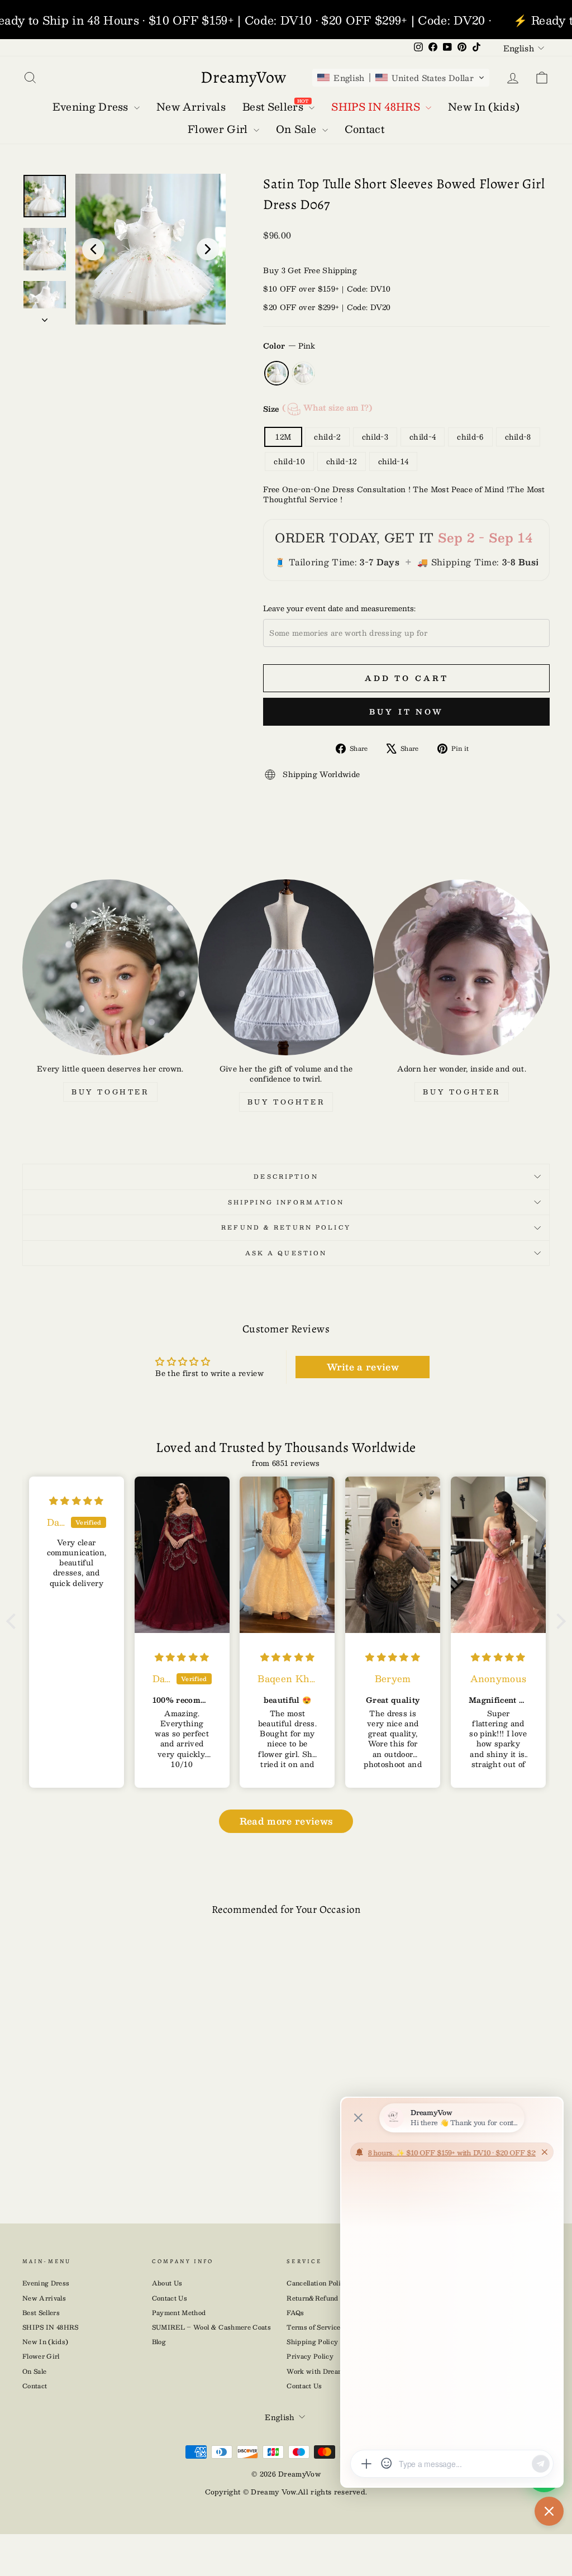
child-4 (423, 437)
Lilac (303, 373)
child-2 (327, 437)
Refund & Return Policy (286, 1227)
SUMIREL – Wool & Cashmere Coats (211, 2327)
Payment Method (179, 2313)
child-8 (518, 437)
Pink (277, 373)
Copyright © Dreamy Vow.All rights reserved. (286, 2492)
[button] (401, 78)
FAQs (295, 2313)
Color (289, 346)
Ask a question (286, 1253)
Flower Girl (41, 2356)
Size (318, 408)
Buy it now (406, 712)
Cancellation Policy (317, 2283)
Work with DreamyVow (324, 2371)
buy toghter (110, 1092)
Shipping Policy (312, 2342)
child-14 (394, 461)
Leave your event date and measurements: (339, 608)
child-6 (470, 437)
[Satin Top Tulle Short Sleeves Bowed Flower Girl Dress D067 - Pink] (75, 2156)
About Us (167, 2283)
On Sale (34, 2371)
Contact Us (170, 2298)
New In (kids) (45, 2342)
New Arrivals (44, 2298)
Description (286, 1176)
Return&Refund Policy (323, 2298)
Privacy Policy (310, 2356)
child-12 (342, 461)
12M (283, 437)
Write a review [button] (363, 1367)
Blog (159, 2342)
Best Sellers (41, 2313)
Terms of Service (313, 2327)
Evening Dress (46, 2283)
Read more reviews (286, 1821)
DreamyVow (244, 77)
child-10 (289, 461)
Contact (35, 2386)
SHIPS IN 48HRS (51, 2327)
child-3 (375, 437)
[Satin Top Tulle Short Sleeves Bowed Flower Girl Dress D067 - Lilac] (93, 2156)
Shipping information (286, 1202)
